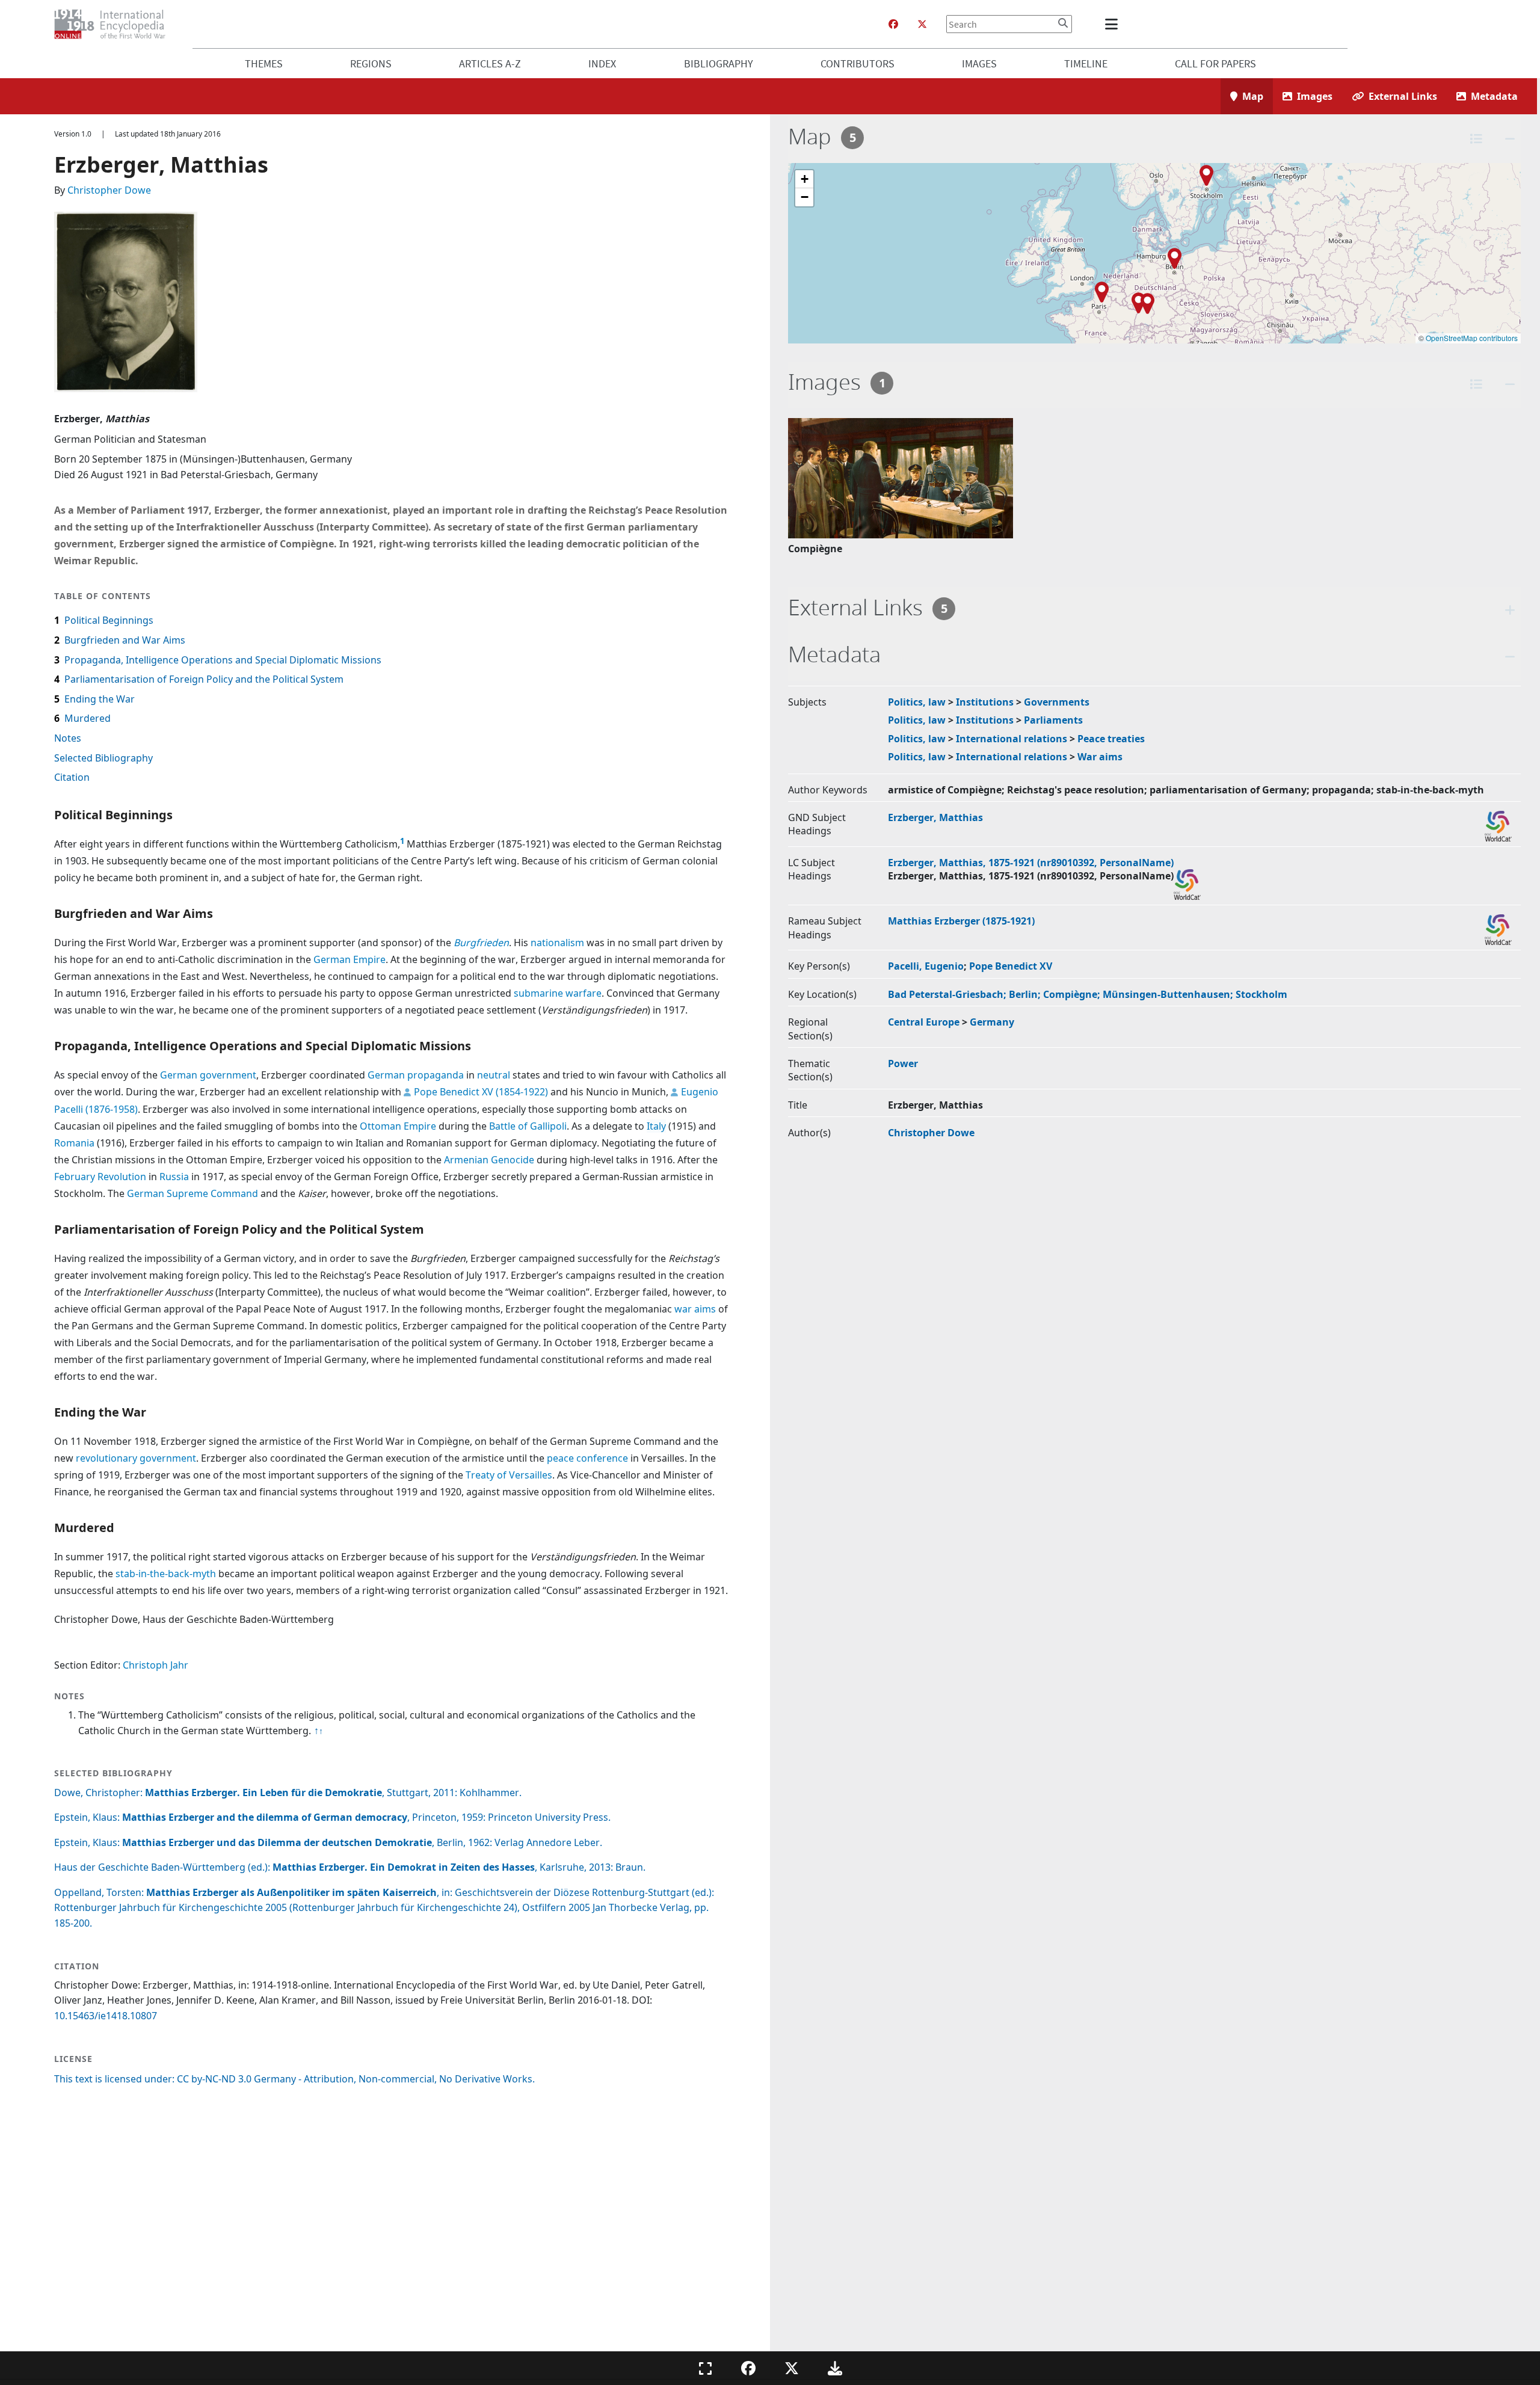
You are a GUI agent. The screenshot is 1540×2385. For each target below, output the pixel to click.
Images (979, 63)
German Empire (350, 959)
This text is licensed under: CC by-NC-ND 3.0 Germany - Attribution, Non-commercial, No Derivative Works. (294, 2079)
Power (903, 1063)
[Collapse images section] (1510, 384)
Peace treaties (1111, 739)
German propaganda (416, 1075)
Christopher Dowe (109, 190)
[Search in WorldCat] (1498, 826)
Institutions (985, 702)
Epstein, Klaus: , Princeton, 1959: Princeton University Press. (332, 1817)
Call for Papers (1215, 63)
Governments (1057, 702)
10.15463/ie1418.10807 (106, 2016)
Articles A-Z (490, 63)
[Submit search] (1063, 23)
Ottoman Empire (398, 1126)
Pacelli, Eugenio (926, 966)
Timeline (1086, 63)
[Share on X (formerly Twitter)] (792, 2368)
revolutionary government (136, 1458)
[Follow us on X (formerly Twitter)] (922, 24)
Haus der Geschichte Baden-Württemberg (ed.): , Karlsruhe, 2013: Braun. (350, 1867)
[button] (1138, 303)
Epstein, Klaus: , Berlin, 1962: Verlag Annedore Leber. (328, 1842)
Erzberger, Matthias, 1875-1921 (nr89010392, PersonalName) (1031, 863)
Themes (264, 63)
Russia (174, 1177)
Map (1253, 96)
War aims (1100, 757)
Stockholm (1261, 994)
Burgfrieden (481, 943)
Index (602, 63)
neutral (494, 1075)
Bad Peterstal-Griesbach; (948, 994)
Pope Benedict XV (1011, 966)
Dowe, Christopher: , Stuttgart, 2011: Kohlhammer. (288, 1793)
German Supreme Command (192, 1193)
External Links (1403, 96)
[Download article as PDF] (835, 2368)
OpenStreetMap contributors (1472, 338)
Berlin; (1026, 994)
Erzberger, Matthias (935, 817)
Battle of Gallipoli (528, 1126)
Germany (992, 1022)
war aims (695, 1309)
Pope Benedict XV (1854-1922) (481, 1092)
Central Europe (924, 1022)
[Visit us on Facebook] (893, 24)
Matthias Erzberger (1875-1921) (961, 921)
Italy (656, 1126)
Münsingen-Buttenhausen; (1169, 994)
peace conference (587, 1458)
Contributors (858, 63)
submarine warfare (558, 993)
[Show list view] (1476, 139)
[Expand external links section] (1510, 610)
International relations (1012, 739)
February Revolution (100, 1177)
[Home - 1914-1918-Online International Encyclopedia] (115, 24)
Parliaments (1053, 720)
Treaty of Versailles (509, 1475)
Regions (371, 63)
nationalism (557, 943)
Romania (74, 1143)
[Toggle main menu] (1113, 24)
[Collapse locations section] (1510, 139)
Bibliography (719, 63)
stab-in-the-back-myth (166, 1574)
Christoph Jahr (156, 1665)
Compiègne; (1073, 994)
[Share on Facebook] (748, 2368)
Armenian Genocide (489, 1160)
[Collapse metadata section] (1510, 657)
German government (208, 1075)
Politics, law (917, 702)
